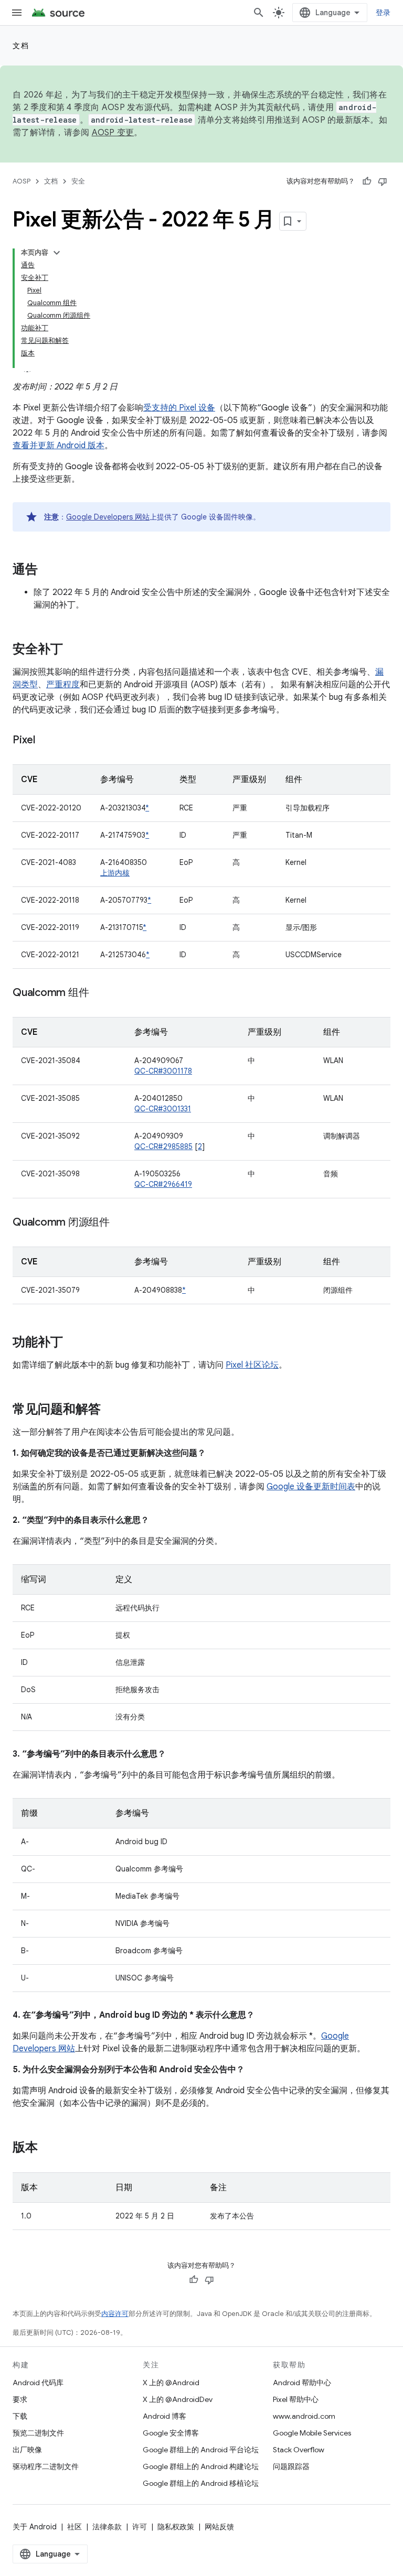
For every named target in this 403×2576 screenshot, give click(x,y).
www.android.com (304, 2416)
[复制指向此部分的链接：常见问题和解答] (111, 1410)
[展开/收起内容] (57, 253)
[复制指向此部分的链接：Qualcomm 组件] (99, 993)
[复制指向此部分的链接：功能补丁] (73, 1343)
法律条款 (107, 2527)
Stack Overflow (299, 2450)
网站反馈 (219, 2527)
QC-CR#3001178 (163, 1071)
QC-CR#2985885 (163, 1146)
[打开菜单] (17, 13)
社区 (75, 2527)
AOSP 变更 (113, 133)
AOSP (22, 181)
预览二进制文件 (38, 2433)
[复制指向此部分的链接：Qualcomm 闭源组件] (120, 1223)
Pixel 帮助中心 (296, 2399)
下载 (20, 2416)
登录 (383, 13)
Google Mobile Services (312, 2433)
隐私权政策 (176, 2527)
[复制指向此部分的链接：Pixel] (46, 741)
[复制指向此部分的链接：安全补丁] (73, 650)
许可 (140, 2527)
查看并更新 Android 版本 (59, 446)
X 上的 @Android (171, 2383)
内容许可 (115, 2314)
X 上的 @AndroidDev (178, 2399)
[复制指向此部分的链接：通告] (48, 570)
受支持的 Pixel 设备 (179, 408)
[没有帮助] (383, 181)
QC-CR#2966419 (163, 1184)
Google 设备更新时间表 (311, 1487)
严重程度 (63, 685)
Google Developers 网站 (108, 517)
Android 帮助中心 (302, 2383)
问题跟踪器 (291, 2466)
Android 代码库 (38, 2383)
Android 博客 (165, 2416)
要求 (20, 2399)
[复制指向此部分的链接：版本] (48, 2148)
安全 (78, 181)
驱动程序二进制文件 (46, 2466)
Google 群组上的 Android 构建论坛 (201, 2466)
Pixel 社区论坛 (252, 1365)
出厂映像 (27, 2450)
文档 (21, 46)
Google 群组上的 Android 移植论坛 (201, 2483)
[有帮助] (367, 181)
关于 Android (35, 2527)
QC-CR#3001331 (163, 1109)
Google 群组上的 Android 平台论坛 (201, 2450)
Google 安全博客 (171, 2433)
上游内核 (115, 873)
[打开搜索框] (259, 13)
